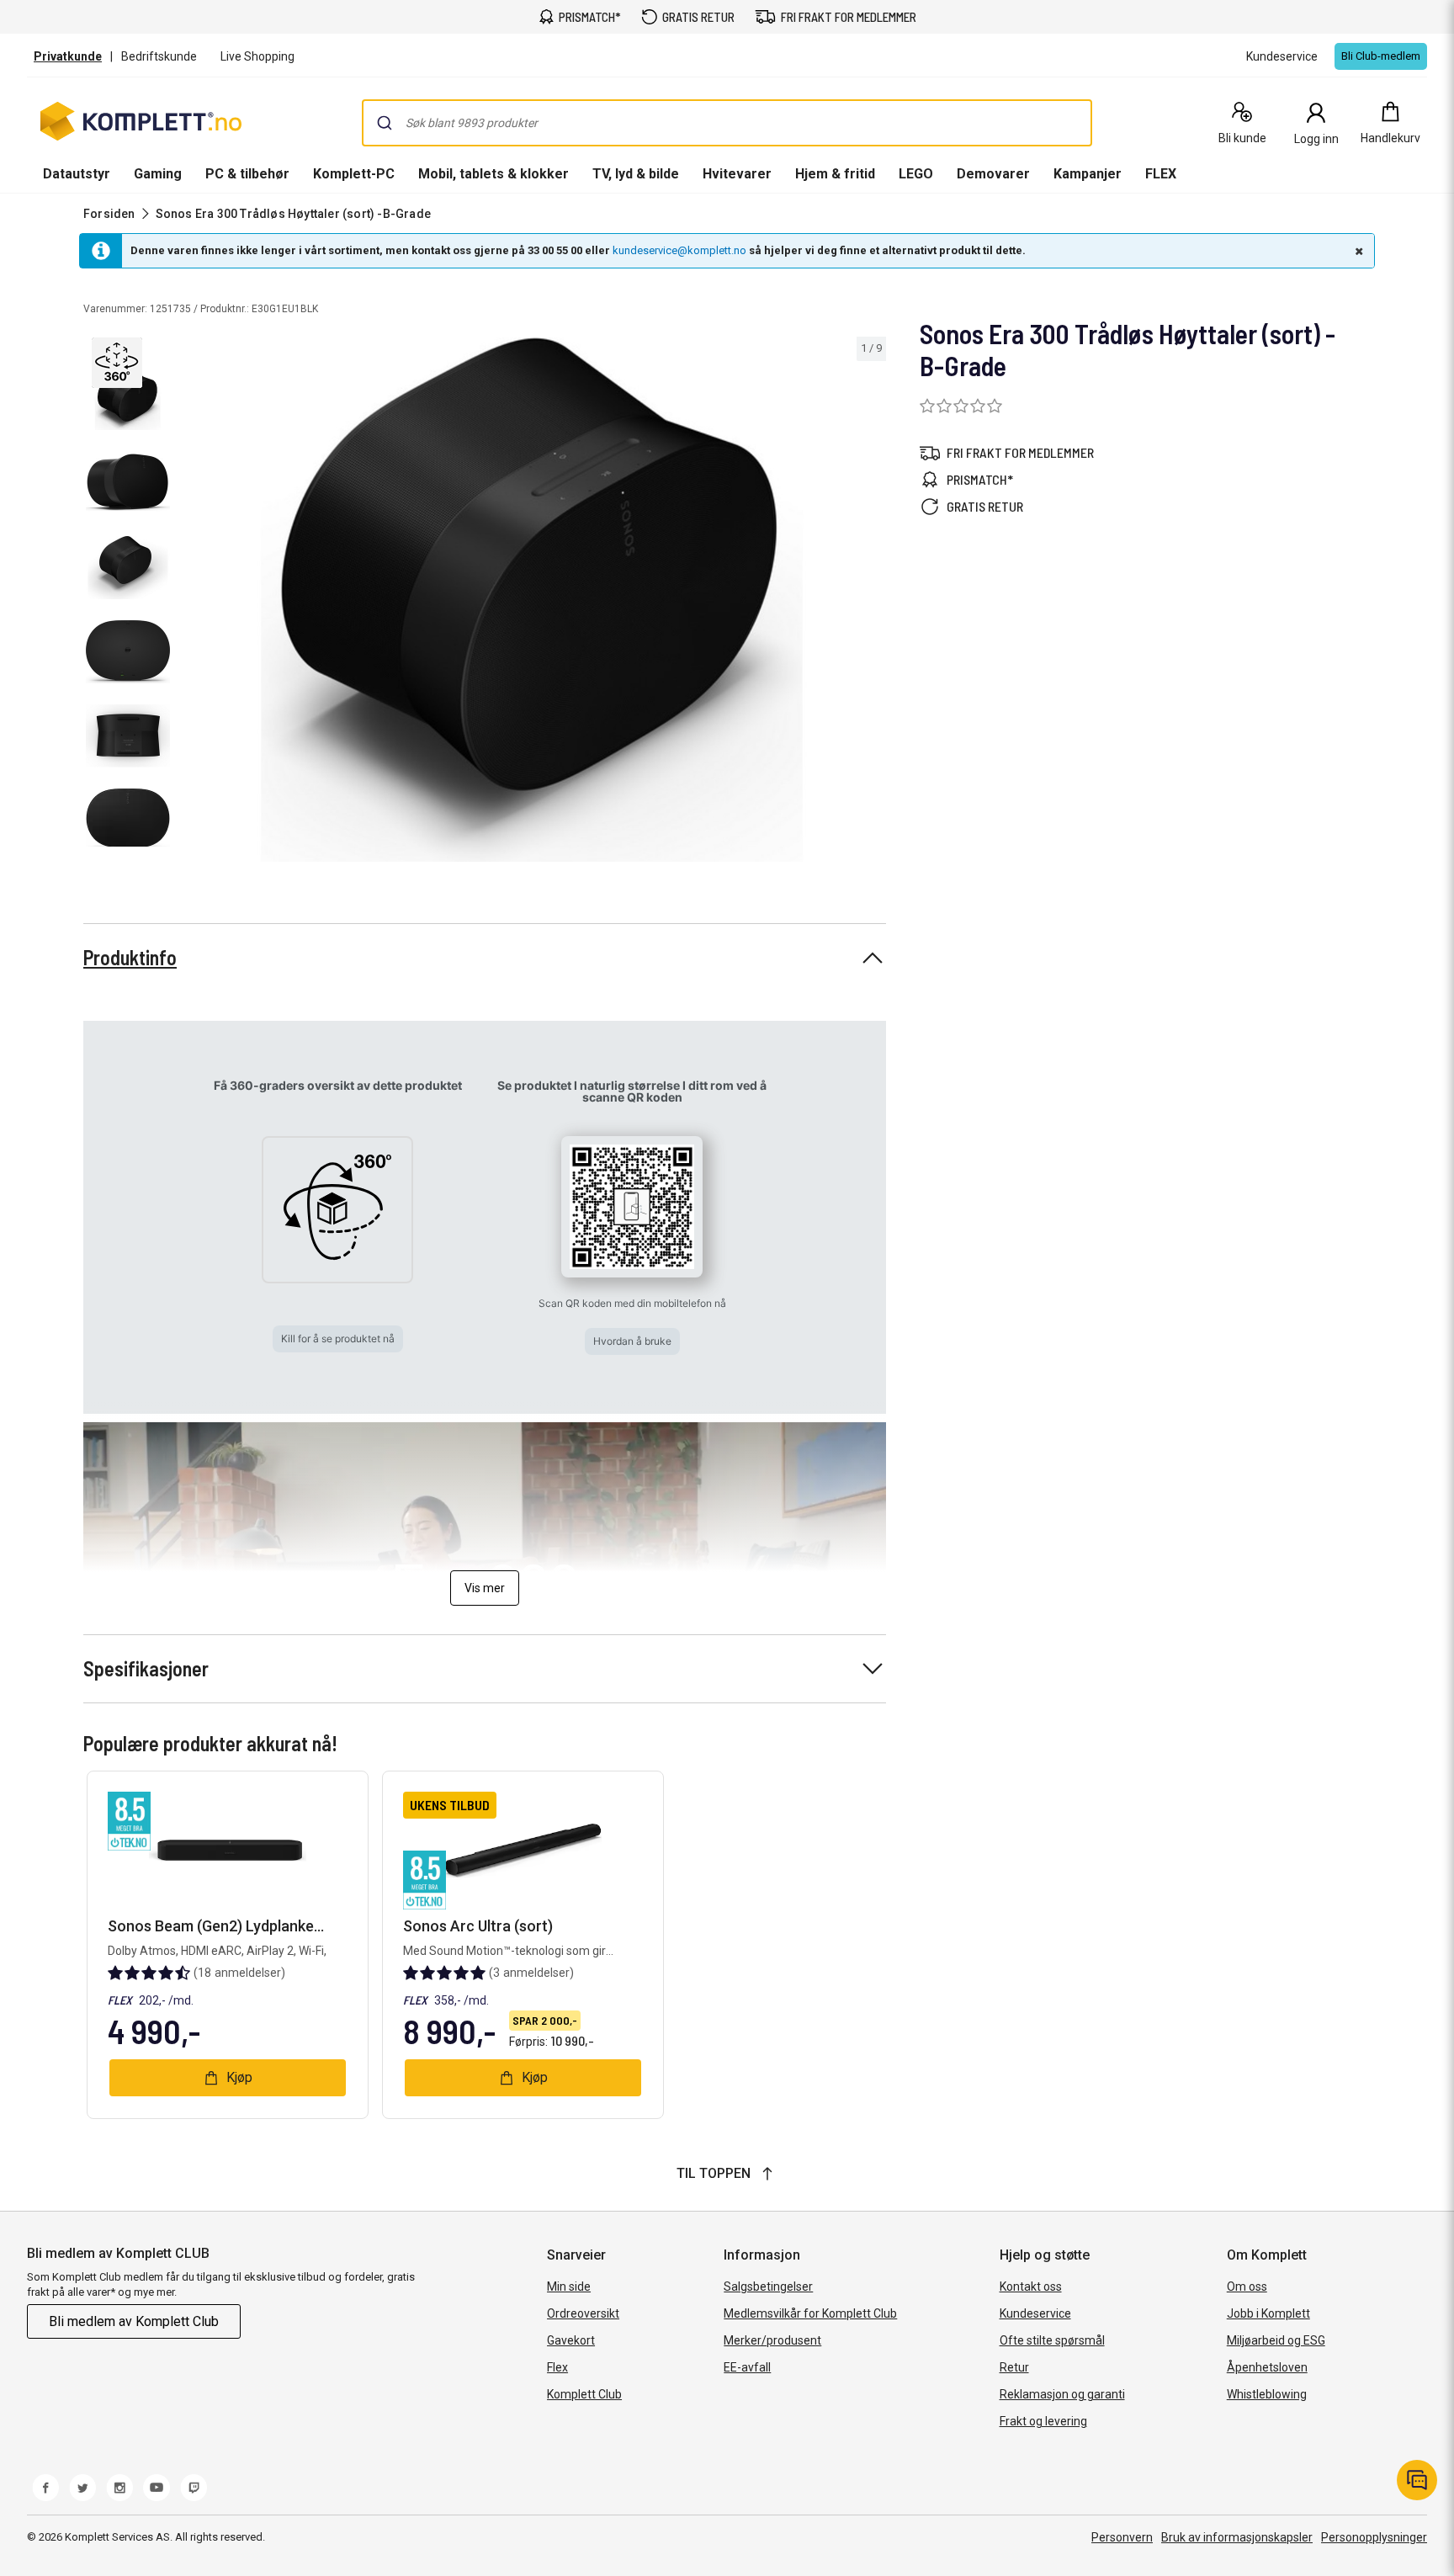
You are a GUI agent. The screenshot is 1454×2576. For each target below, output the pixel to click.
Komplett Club (584, 2394)
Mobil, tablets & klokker (494, 174)
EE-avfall (747, 2367)
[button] (119, 361)
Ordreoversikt (583, 2313)
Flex (557, 2367)
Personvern (1122, 2537)
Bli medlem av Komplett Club (134, 2321)
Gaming (158, 174)
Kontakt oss (1031, 2287)
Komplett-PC (354, 174)
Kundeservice (1035, 2313)
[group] (532, 600)
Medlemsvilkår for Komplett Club (810, 2313)
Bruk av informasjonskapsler (1237, 2537)
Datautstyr (77, 174)
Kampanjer (1088, 174)
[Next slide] (871, 603)
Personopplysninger (1374, 2537)
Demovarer (993, 174)
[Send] (385, 123)
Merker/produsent (772, 2340)
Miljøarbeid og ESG (1276, 2340)
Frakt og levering (1043, 2421)
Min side (569, 2287)
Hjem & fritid (835, 174)
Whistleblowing (1267, 2394)
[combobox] (727, 123)
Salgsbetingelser (768, 2287)
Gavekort (571, 2340)
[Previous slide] (192, 603)
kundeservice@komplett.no (679, 250)
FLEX (1161, 174)
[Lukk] (1357, 251)
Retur (1014, 2367)
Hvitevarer (737, 174)
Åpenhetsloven (1267, 2367)
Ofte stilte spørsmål (1052, 2340)
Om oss (1247, 2287)
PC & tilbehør (247, 174)
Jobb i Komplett (1268, 2313)
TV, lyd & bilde (636, 174)
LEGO (916, 174)
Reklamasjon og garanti (1062, 2394)
